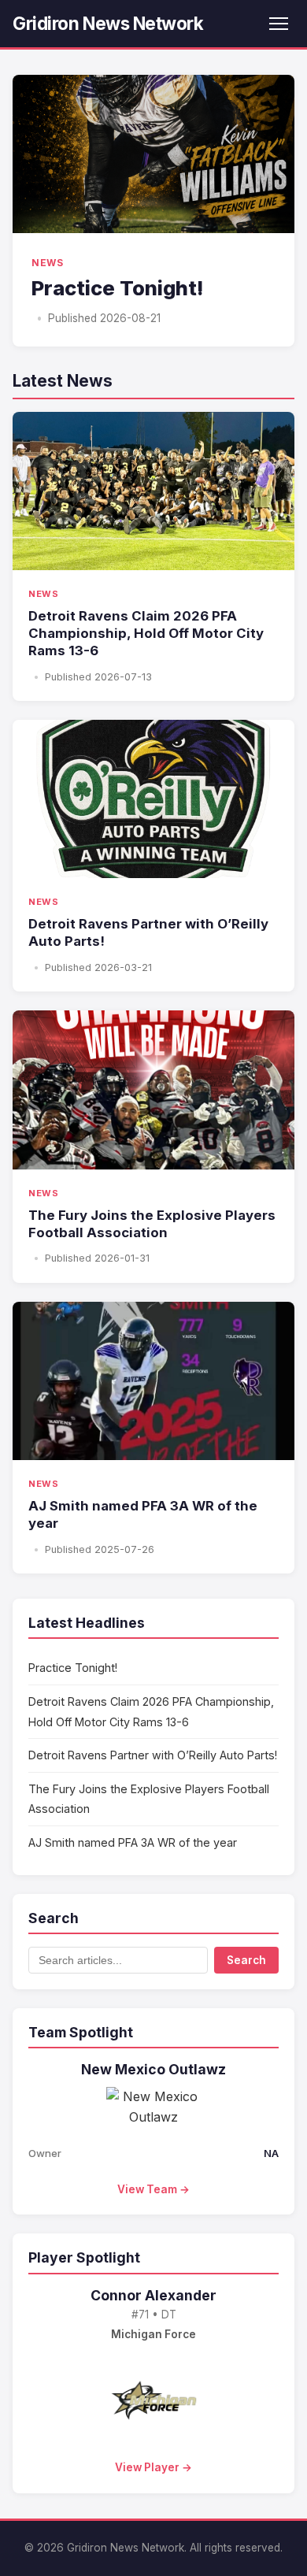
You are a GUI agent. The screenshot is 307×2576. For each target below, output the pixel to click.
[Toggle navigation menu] (279, 24)
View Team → (153, 2189)
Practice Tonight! (73, 1668)
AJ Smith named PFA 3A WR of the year (133, 1842)
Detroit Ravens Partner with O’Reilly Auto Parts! (153, 1755)
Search (246, 1960)
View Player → (153, 2467)
